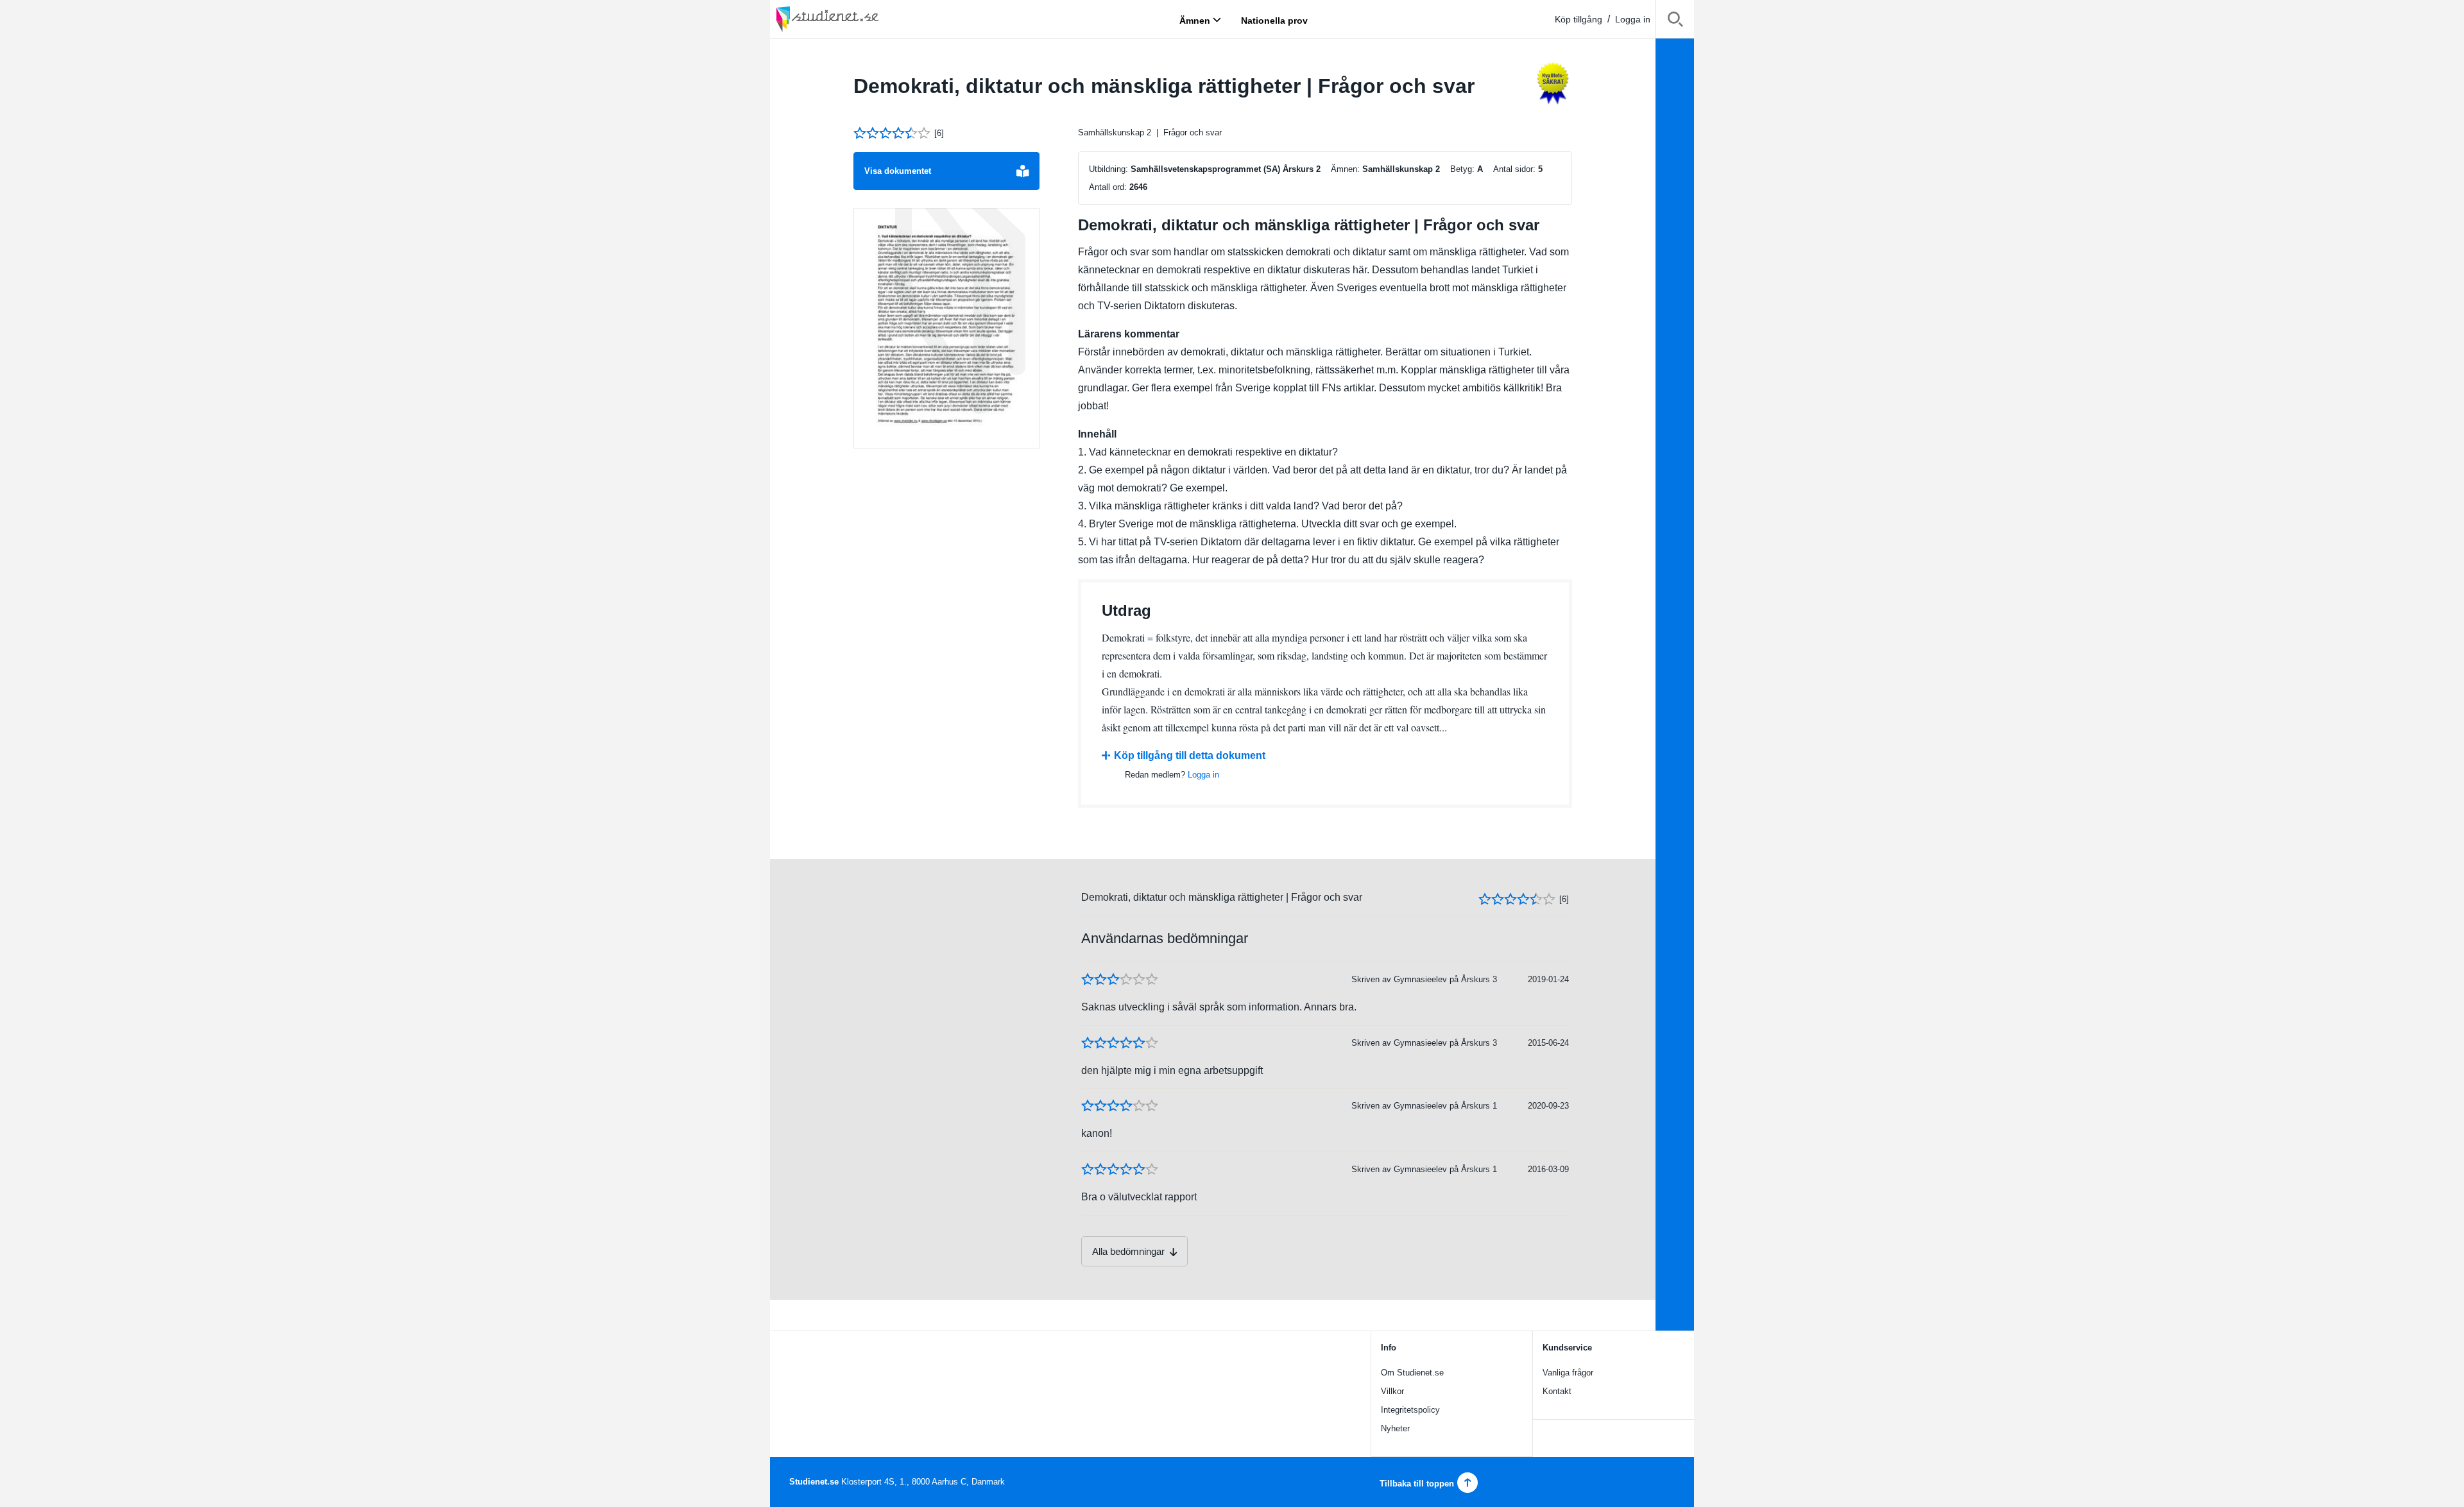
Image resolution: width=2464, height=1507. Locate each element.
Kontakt (1557, 1391)
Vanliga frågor (1568, 1373)
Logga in (1633, 19)
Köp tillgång (1579, 19)
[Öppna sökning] (1675, 21)
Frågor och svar (1193, 132)
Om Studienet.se (1412, 1373)
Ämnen (1195, 20)
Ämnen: (1345, 169)
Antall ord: (1108, 187)
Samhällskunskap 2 (1115, 132)
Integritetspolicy (1410, 1410)
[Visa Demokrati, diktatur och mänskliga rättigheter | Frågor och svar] (946, 328)
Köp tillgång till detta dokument (1190, 755)
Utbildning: (1108, 169)
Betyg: (1462, 169)
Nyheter (1395, 1428)
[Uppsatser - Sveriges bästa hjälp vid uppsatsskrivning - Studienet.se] (860, 19)
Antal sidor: (1514, 169)
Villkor (1392, 1391)
